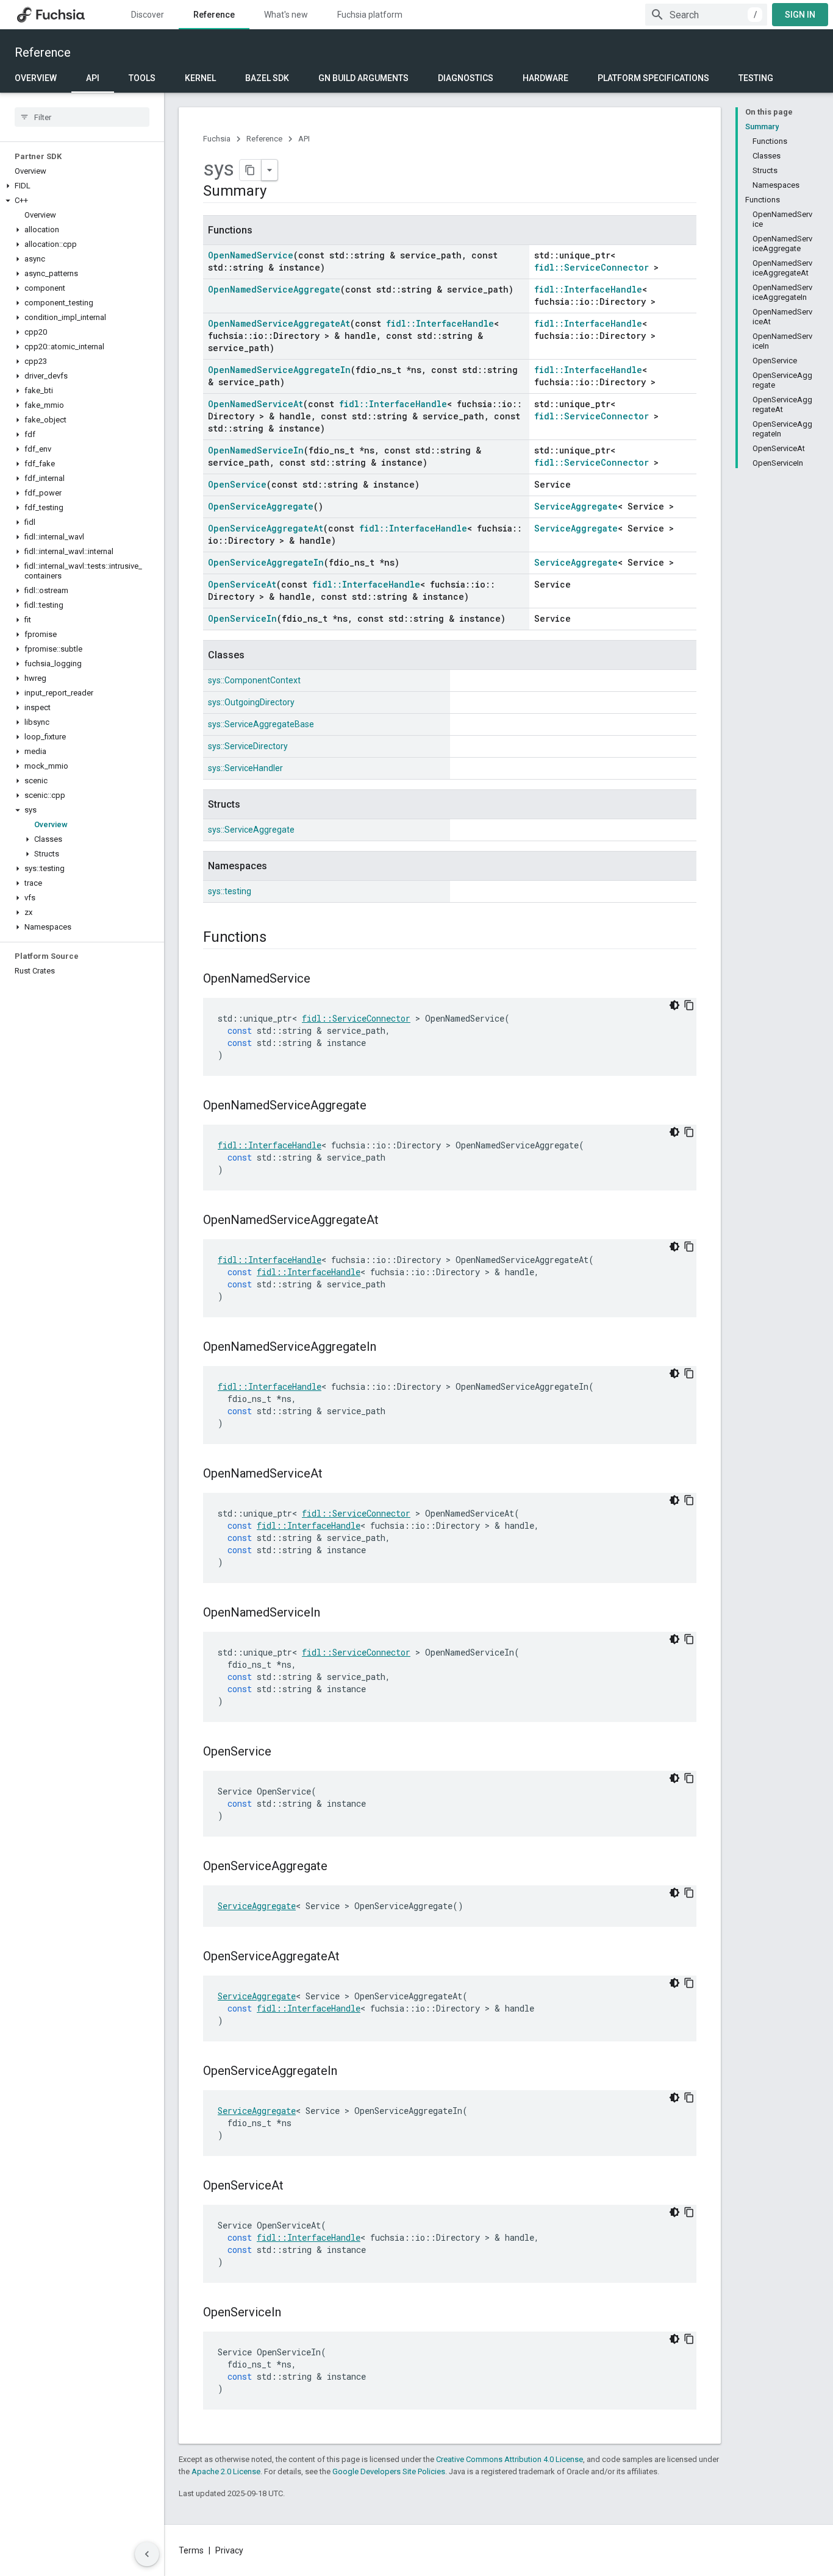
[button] (82, 186)
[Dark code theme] (674, 1005)
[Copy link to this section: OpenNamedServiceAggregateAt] (391, 1221)
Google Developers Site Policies (389, 2471)
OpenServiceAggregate (261, 506)
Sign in (800, 15)
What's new (286, 15)
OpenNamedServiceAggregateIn (279, 370)
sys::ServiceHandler (245, 768)
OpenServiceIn (242, 618)
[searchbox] (82, 117)
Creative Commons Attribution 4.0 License (509, 2459)
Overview (36, 78)
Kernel (200, 78)
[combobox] (706, 15)
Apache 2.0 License (226, 2471)
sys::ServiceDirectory (248, 746)
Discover (148, 15)
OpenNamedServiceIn (256, 450)
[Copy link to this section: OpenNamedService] (323, 980)
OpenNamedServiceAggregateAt (279, 323)
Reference (214, 15)
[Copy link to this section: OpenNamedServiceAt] (335, 1475)
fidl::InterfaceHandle (588, 289)
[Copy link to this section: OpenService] (284, 1752)
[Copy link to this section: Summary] (278, 192)
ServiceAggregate (576, 506)
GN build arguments (363, 78)
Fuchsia (217, 139)
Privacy (229, 2550)
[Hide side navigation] (147, 2554)
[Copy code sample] (689, 1005)
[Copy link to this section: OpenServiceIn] (293, 2313)
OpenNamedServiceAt (256, 404)
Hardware (545, 78)
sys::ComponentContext (254, 680)
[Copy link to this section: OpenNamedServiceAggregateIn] (388, 1348)
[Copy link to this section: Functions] (279, 938)
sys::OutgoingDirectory (251, 702)
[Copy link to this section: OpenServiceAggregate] (340, 1867)
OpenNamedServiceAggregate (274, 289)
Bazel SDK (267, 78)
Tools (142, 78)
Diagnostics (466, 78)
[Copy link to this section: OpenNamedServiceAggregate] (379, 1106)
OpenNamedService (251, 255)
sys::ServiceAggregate (251, 830)
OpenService (237, 484)
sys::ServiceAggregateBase (261, 724)
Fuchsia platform (370, 15)
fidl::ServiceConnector (592, 267)
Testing (756, 78)
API (93, 78)
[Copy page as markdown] (251, 170)
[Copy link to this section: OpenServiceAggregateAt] (352, 1957)
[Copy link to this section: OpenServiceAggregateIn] (349, 2072)
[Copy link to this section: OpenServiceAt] (296, 2186)
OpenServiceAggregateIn (266, 562)
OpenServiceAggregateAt (266, 528)
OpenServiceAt (242, 584)
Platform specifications (653, 78)
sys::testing (230, 891)
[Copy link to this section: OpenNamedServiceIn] (332, 1614)
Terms (191, 2550)
